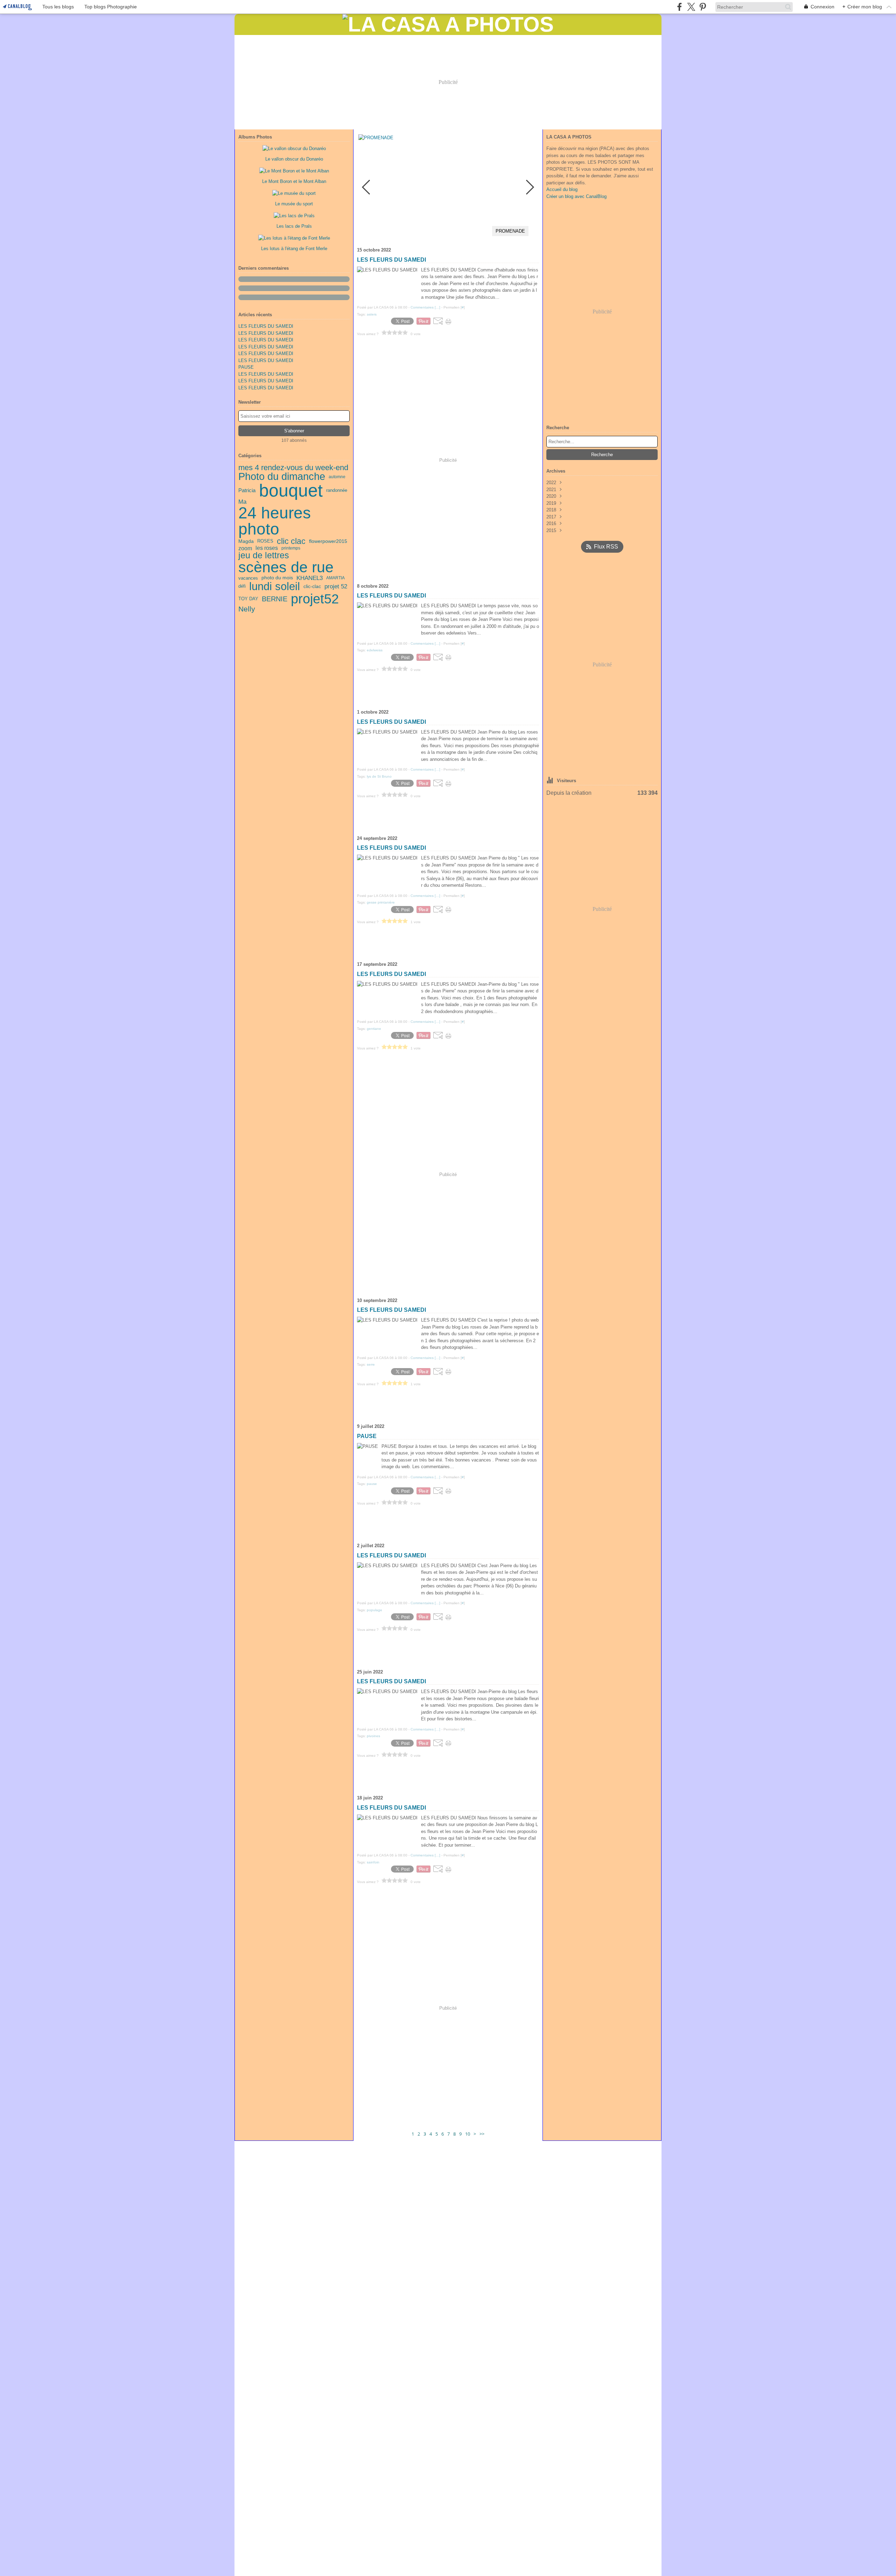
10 (468, 2134)
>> (482, 2134)
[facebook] (680, 7)
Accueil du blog (562, 189)
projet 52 (336, 586)
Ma (242, 502)
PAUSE (246, 367)
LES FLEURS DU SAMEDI (266, 326)
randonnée (337, 490)
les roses (267, 548)
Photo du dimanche (282, 477)
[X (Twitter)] (691, 7)
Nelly (247, 609)
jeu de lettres (264, 555)
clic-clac (312, 587)
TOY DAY (248, 599)
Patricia (247, 491)
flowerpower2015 (328, 542)
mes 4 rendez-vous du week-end (293, 468)
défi (242, 586)
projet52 (315, 599)
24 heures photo (275, 521)
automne (337, 477)
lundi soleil (275, 586)
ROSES (265, 541)
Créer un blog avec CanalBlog (576, 196)
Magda (246, 541)
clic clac (291, 541)
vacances (248, 578)
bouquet (291, 490)
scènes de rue (286, 567)
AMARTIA (335, 578)
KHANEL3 (310, 578)
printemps (291, 548)
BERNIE (275, 599)
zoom (245, 548)
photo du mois (277, 578)
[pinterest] (703, 7)
